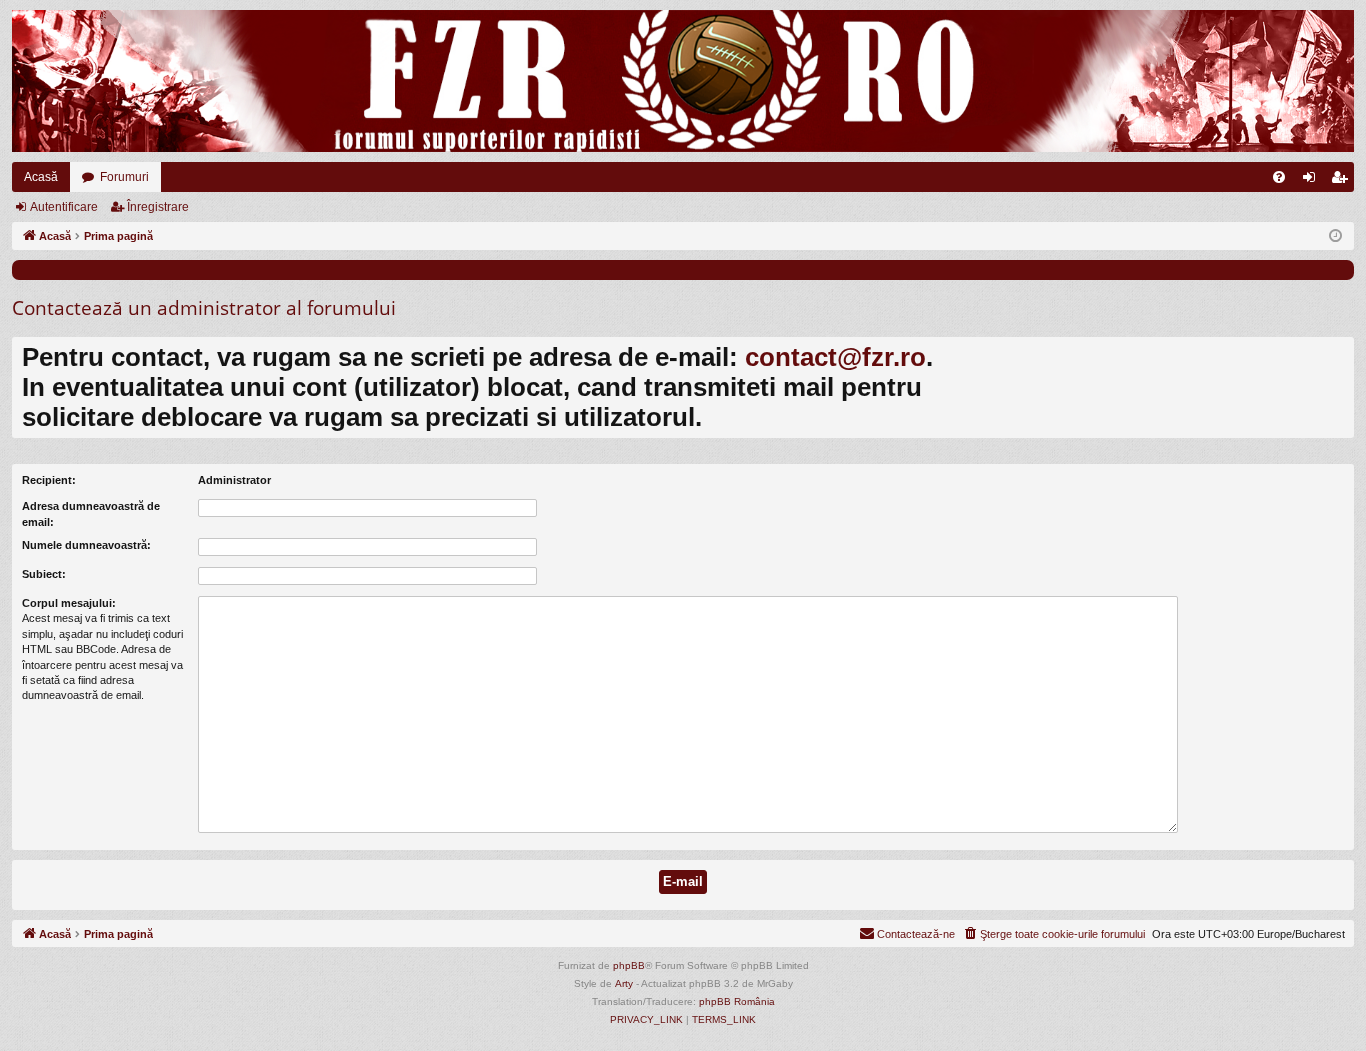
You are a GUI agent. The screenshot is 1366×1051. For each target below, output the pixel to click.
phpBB (629, 965)
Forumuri (124, 177)
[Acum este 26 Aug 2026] (1335, 236)
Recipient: (49, 480)
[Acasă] (683, 81)
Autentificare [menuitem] (1313, 181)
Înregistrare (158, 207)
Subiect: (44, 574)
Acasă (41, 177)
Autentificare (64, 207)
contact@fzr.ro (835, 357)
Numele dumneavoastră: (86, 545)
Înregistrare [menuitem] (1343, 181)
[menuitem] (1279, 177)
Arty (624, 983)
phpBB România (737, 1001)
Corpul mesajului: (69, 603)
